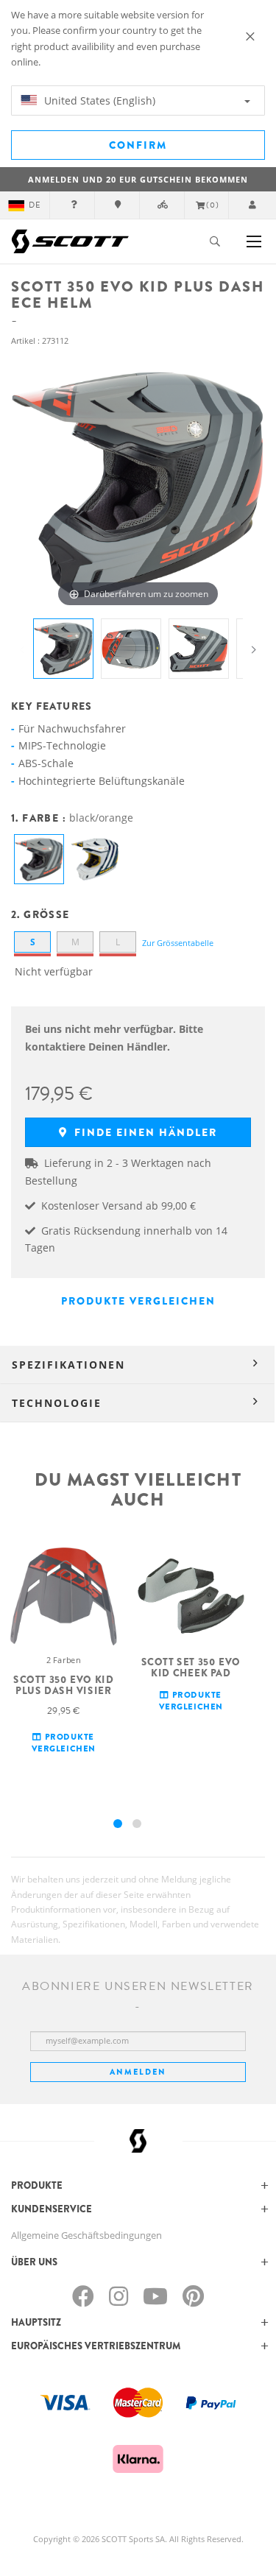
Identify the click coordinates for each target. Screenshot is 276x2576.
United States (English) (98, 100)
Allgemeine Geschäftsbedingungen (86, 2235)
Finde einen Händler (144, 1132)
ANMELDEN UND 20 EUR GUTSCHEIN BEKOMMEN (138, 179)
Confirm (138, 145)
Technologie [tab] (57, 1403)
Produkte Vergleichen (138, 1301)
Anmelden (138, 2072)
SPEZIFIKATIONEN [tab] (68, 1365)
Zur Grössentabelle (178, 943)
